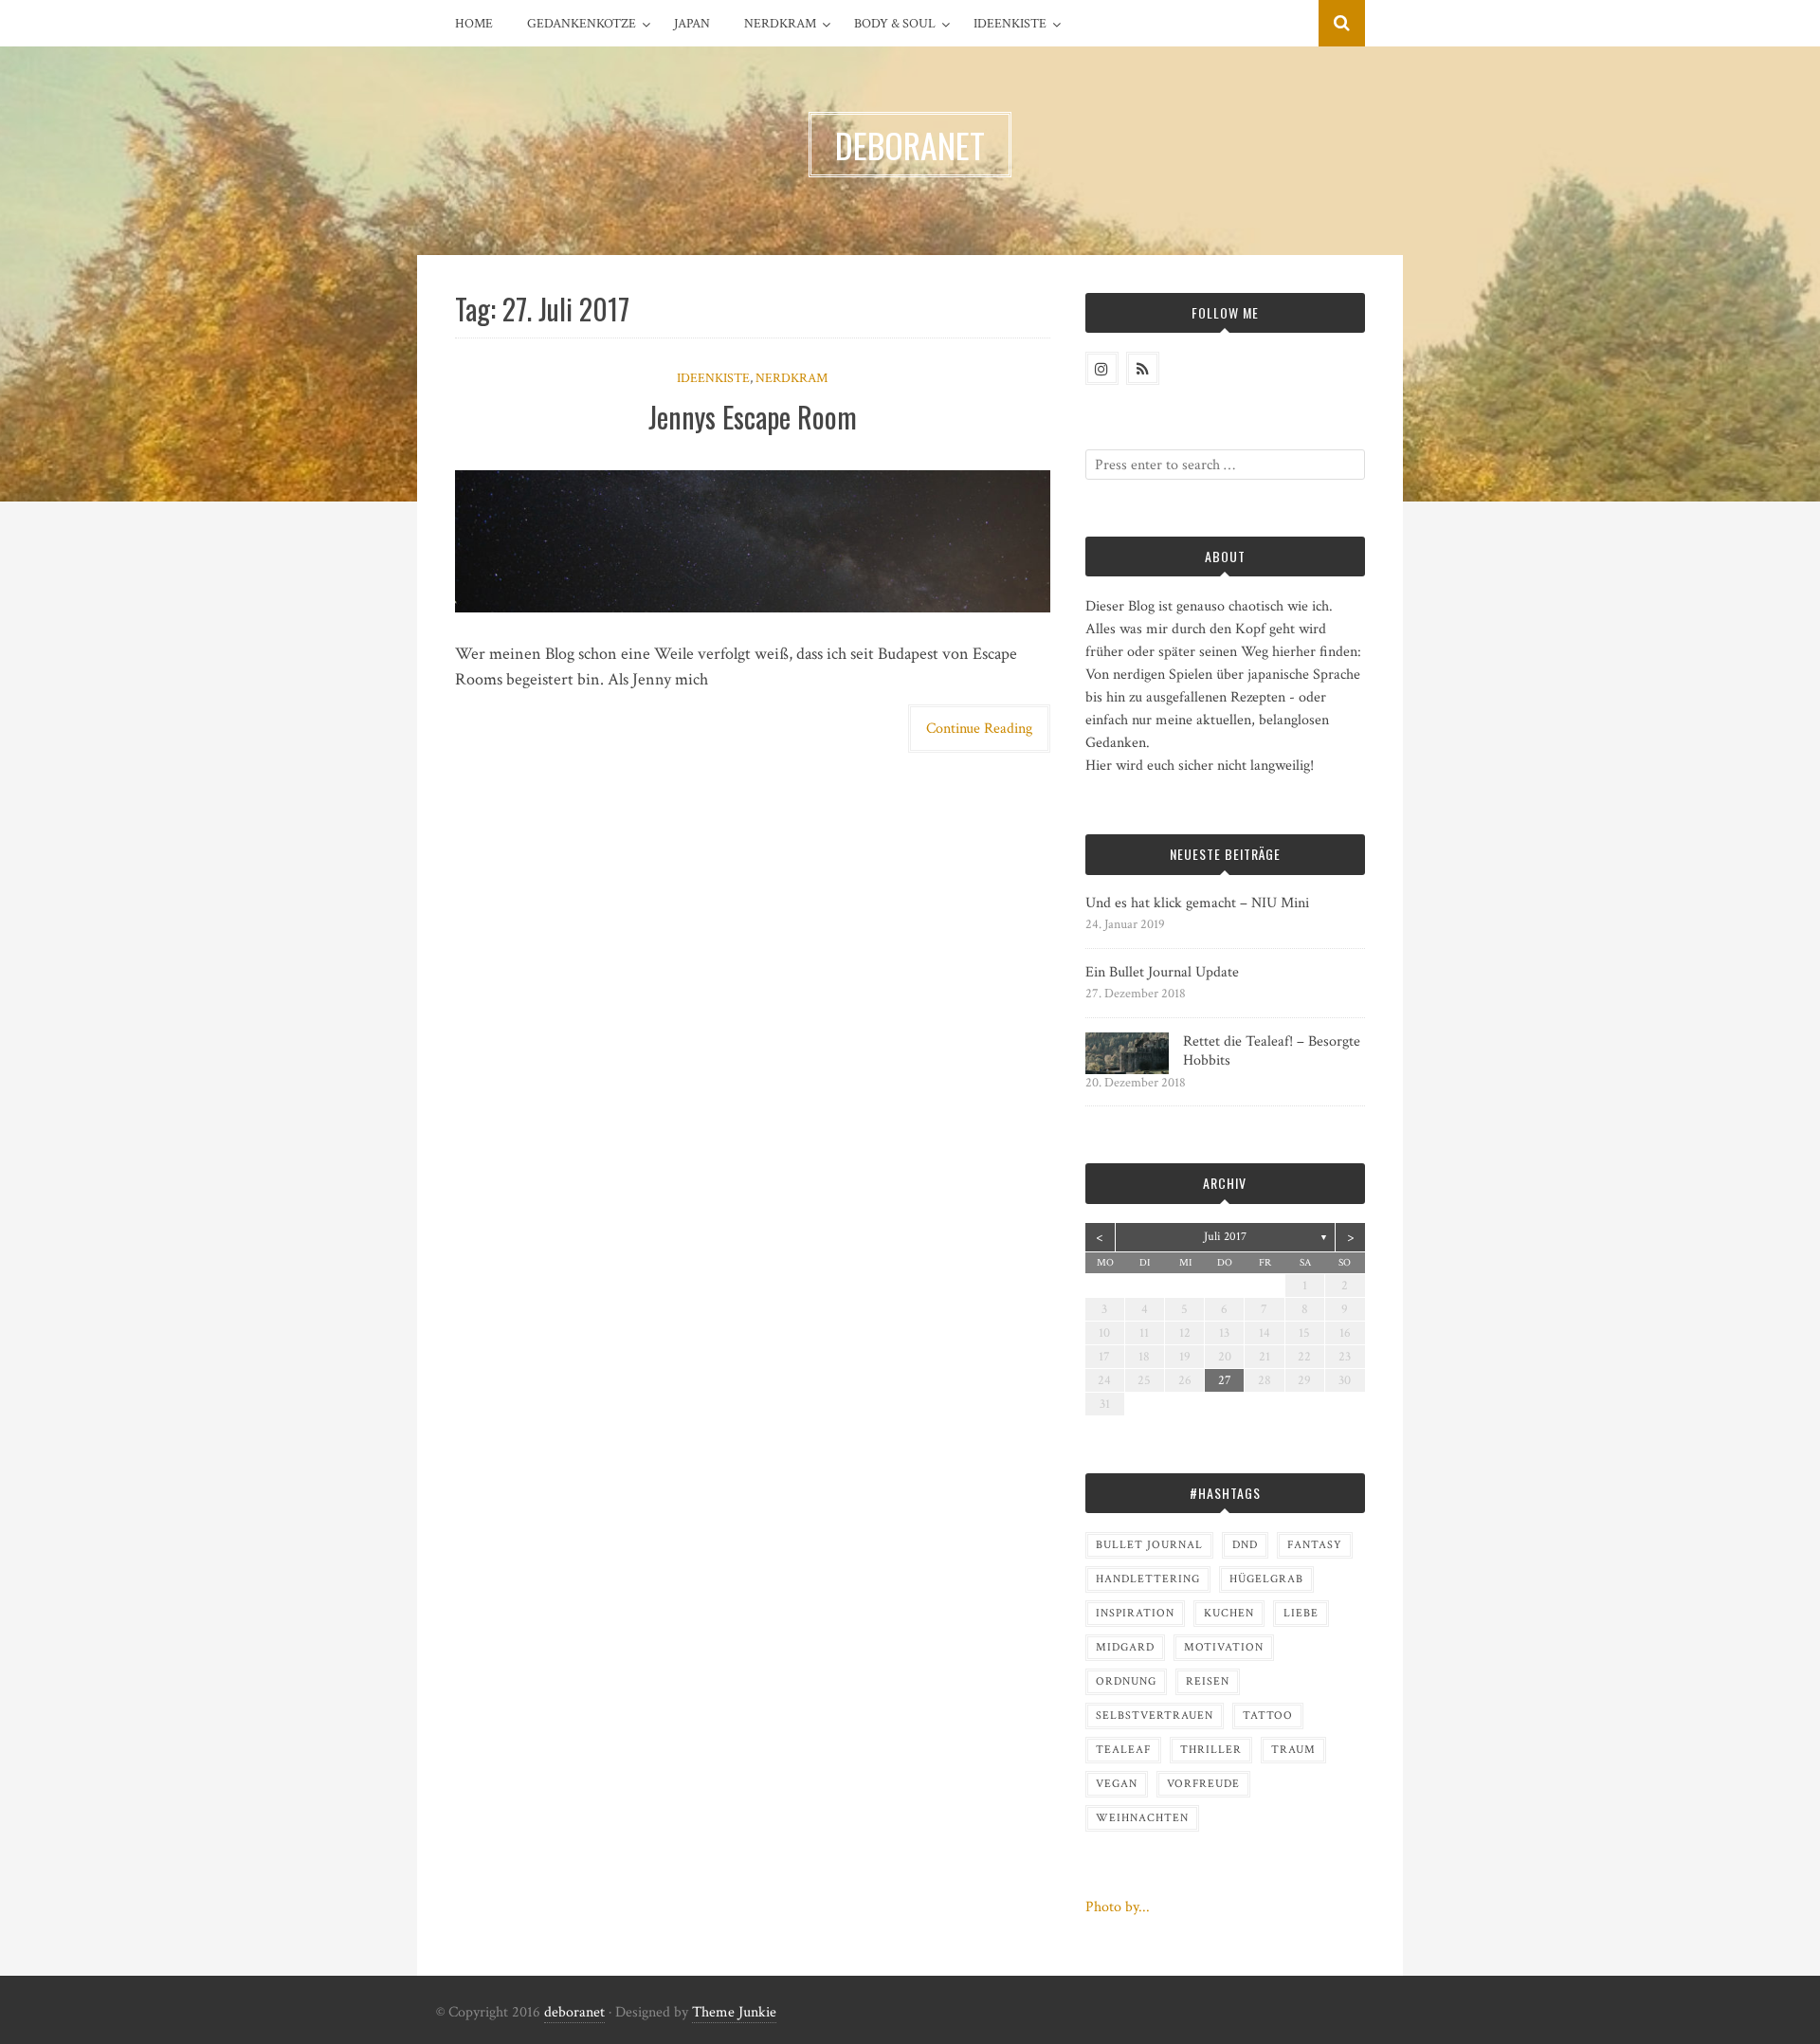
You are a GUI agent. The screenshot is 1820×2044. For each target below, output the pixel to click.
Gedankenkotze (582, 24)
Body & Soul (895, 24)
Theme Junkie (734, 2012)
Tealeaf (1123, 1750)
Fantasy (1315, 1545)
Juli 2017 (1225, 1237)
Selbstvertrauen (1155, 1715)
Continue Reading (979, 729)
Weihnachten (1142, 1818)
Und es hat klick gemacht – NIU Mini (1197, 903)
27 (1225, 1380)
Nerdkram (780, 24)
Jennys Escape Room (753, 417)
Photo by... (1118, 1907)
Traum (1293, 1750)
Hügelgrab (1266, 1579)
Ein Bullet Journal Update (1162, 972)
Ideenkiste (1010, 24)
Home (474, 24)
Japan (692, 24)
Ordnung (1126, 1681)
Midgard (1125, 1647)
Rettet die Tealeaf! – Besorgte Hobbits (1272, 1051)
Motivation (1224, 1647)
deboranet (574, 2012)
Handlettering (1148, 1579)
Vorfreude (1203, 1784)
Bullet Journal (1149, 1545)
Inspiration (1135, 1613)
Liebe (1301, 1613)
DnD (1245, 1545)
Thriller (1211, 1750)
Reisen (1208, 1681)
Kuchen (1229, 1613)
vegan (1117, 1784)
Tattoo (1268, 1715)
